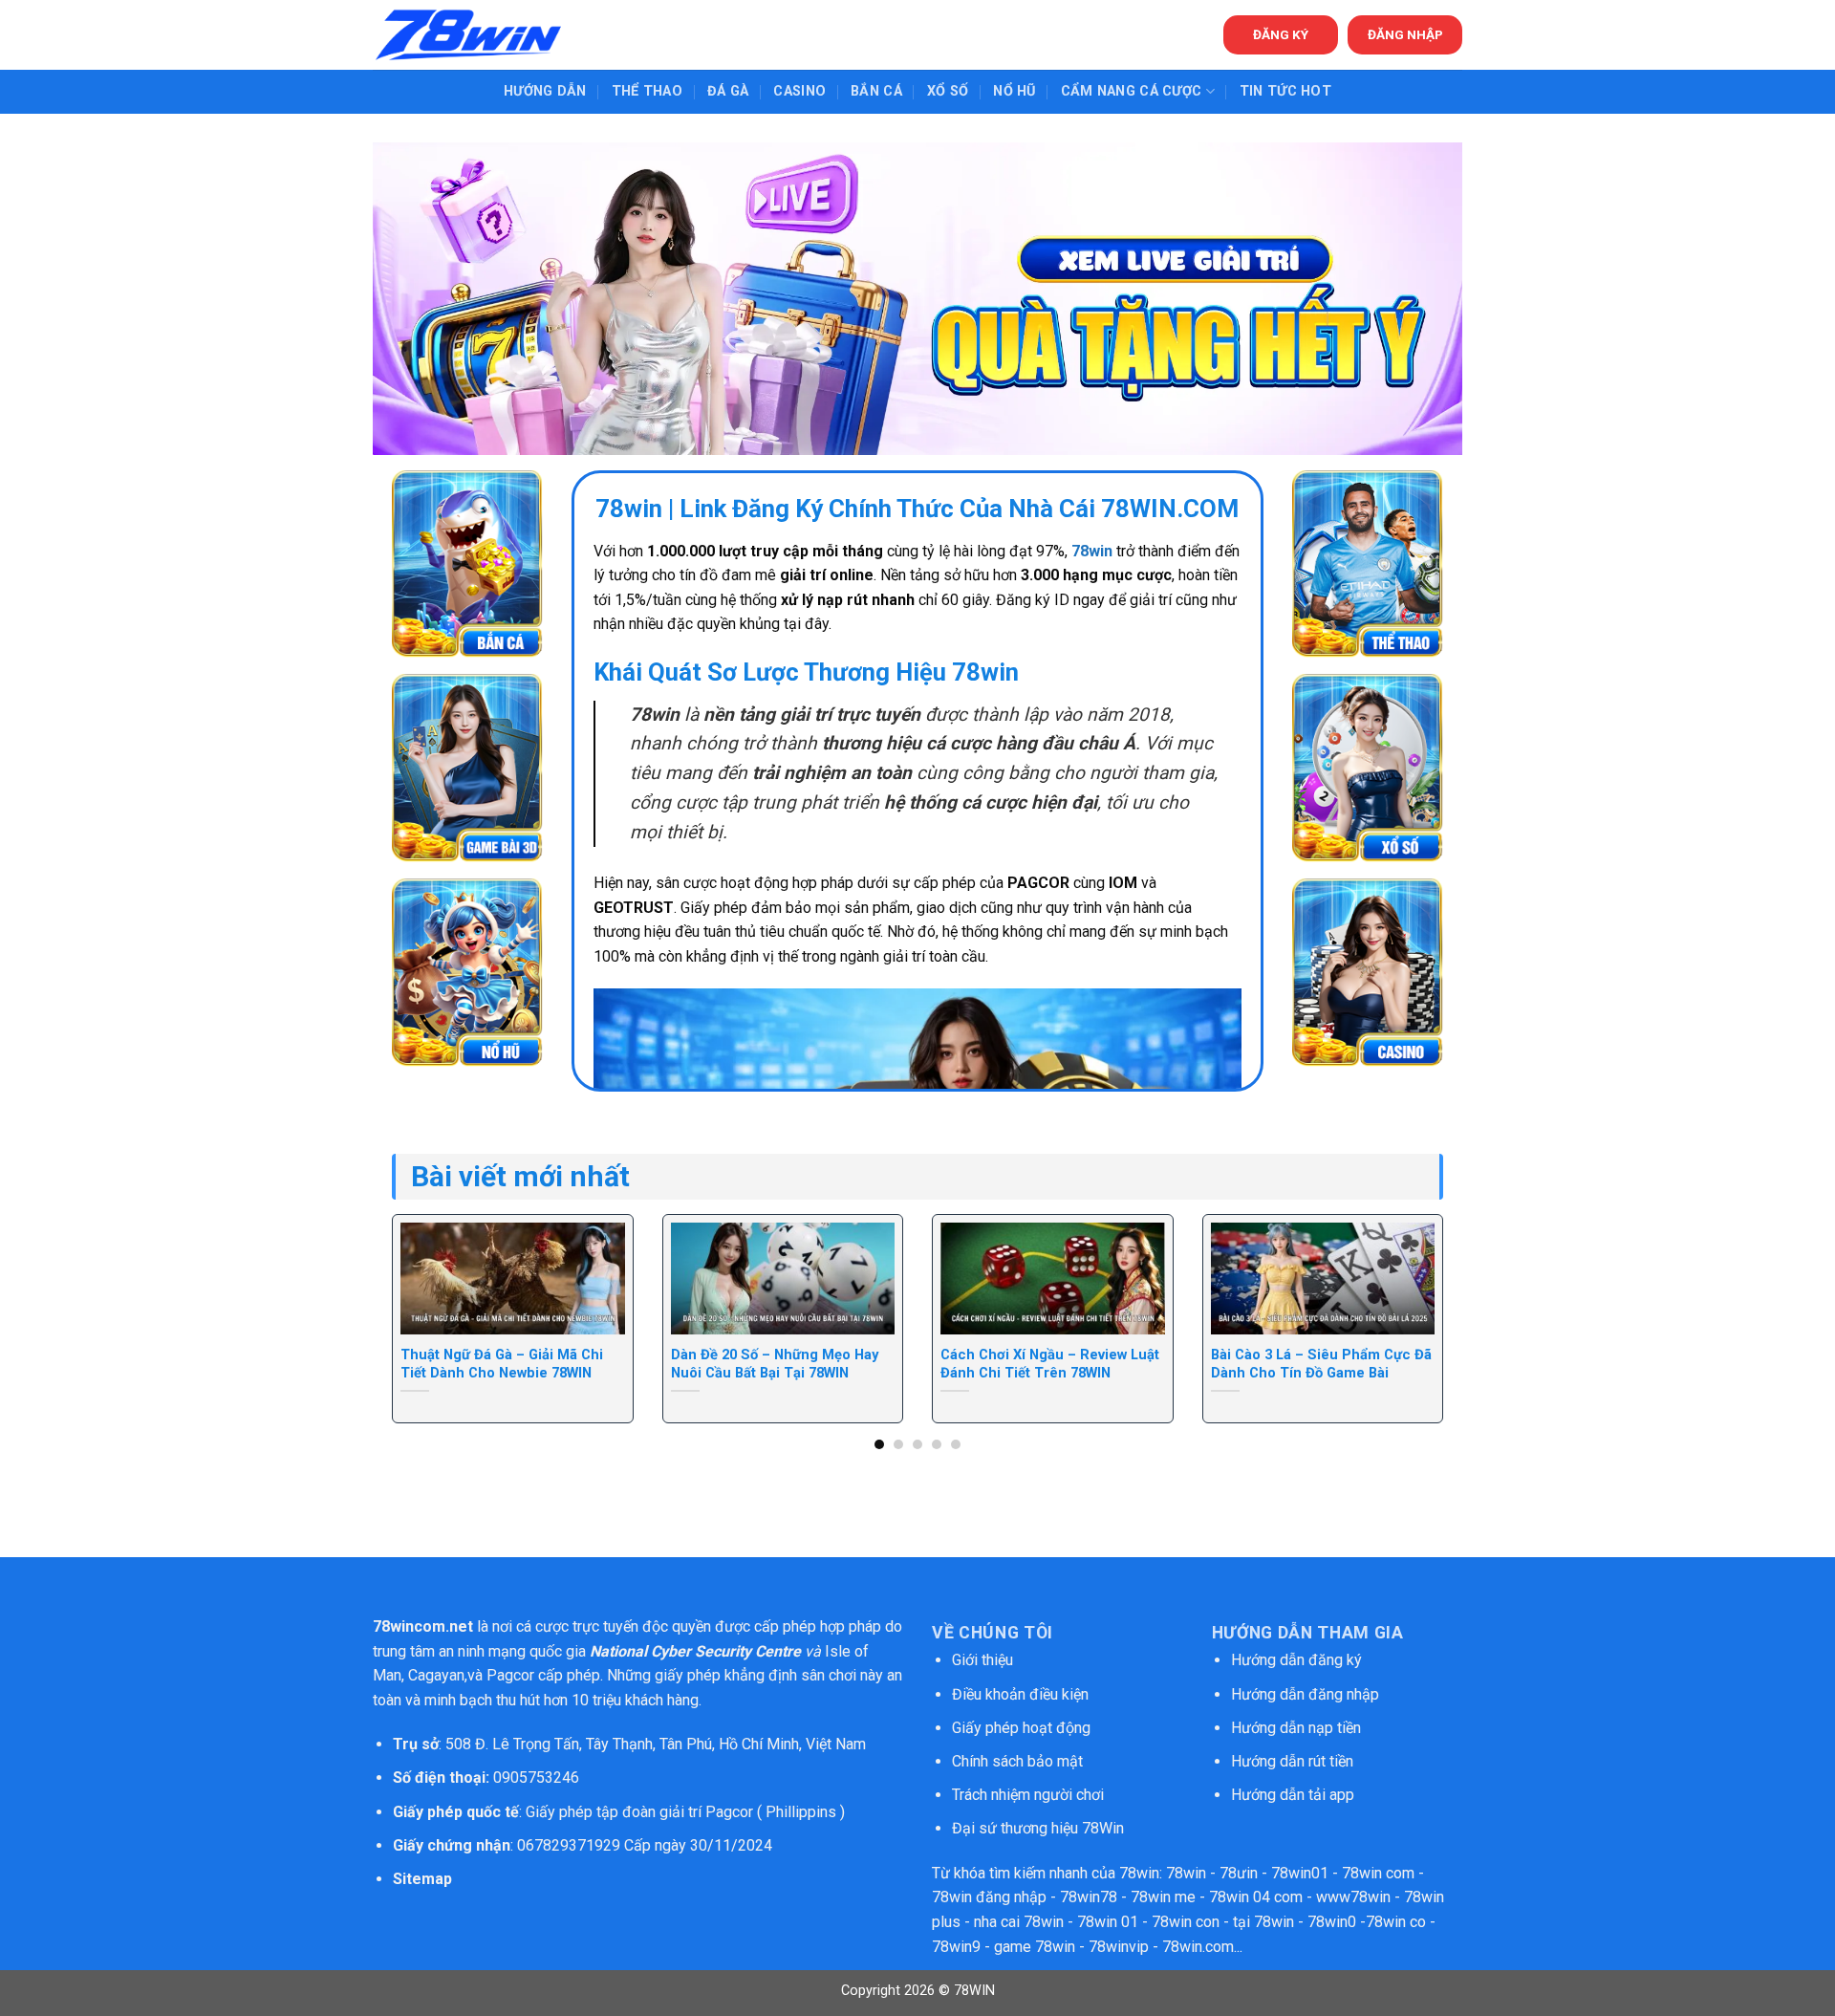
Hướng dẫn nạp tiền (1296, 1728)
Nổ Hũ (1014, 91)
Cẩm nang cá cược (1132, 91)
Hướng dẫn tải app (1293, 1795)
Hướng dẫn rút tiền (1292, 1761)
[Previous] (423, 1279)
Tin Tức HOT (1285, 91)
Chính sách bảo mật (1019, 1761)
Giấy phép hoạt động (1021, 1728)
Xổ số (948, 91)
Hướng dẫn (545, 91)
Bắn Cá (876, 91)
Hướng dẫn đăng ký (1296, 1660)
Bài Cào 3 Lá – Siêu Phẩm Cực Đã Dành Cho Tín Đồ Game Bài (1321, 1364)
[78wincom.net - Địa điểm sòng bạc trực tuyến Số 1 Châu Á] (468, 35)
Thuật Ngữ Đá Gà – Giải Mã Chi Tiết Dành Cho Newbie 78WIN (502, 1364)
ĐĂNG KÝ (1281, 34)
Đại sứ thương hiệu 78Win (1038, 1828)
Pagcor (510, 1675)
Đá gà (728, 91)
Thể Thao (647, 91)
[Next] (1412, 1279)
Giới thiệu (982, 1660)
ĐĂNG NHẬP (1405, 34)
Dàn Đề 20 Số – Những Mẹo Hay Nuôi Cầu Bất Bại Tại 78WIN (775, 1364)
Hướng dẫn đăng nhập (1305, 1694)
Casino (799, 91)
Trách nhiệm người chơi (1028, 1795)
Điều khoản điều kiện (1020, 1694)
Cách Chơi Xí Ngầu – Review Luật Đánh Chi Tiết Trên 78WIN (1050, 1364)
